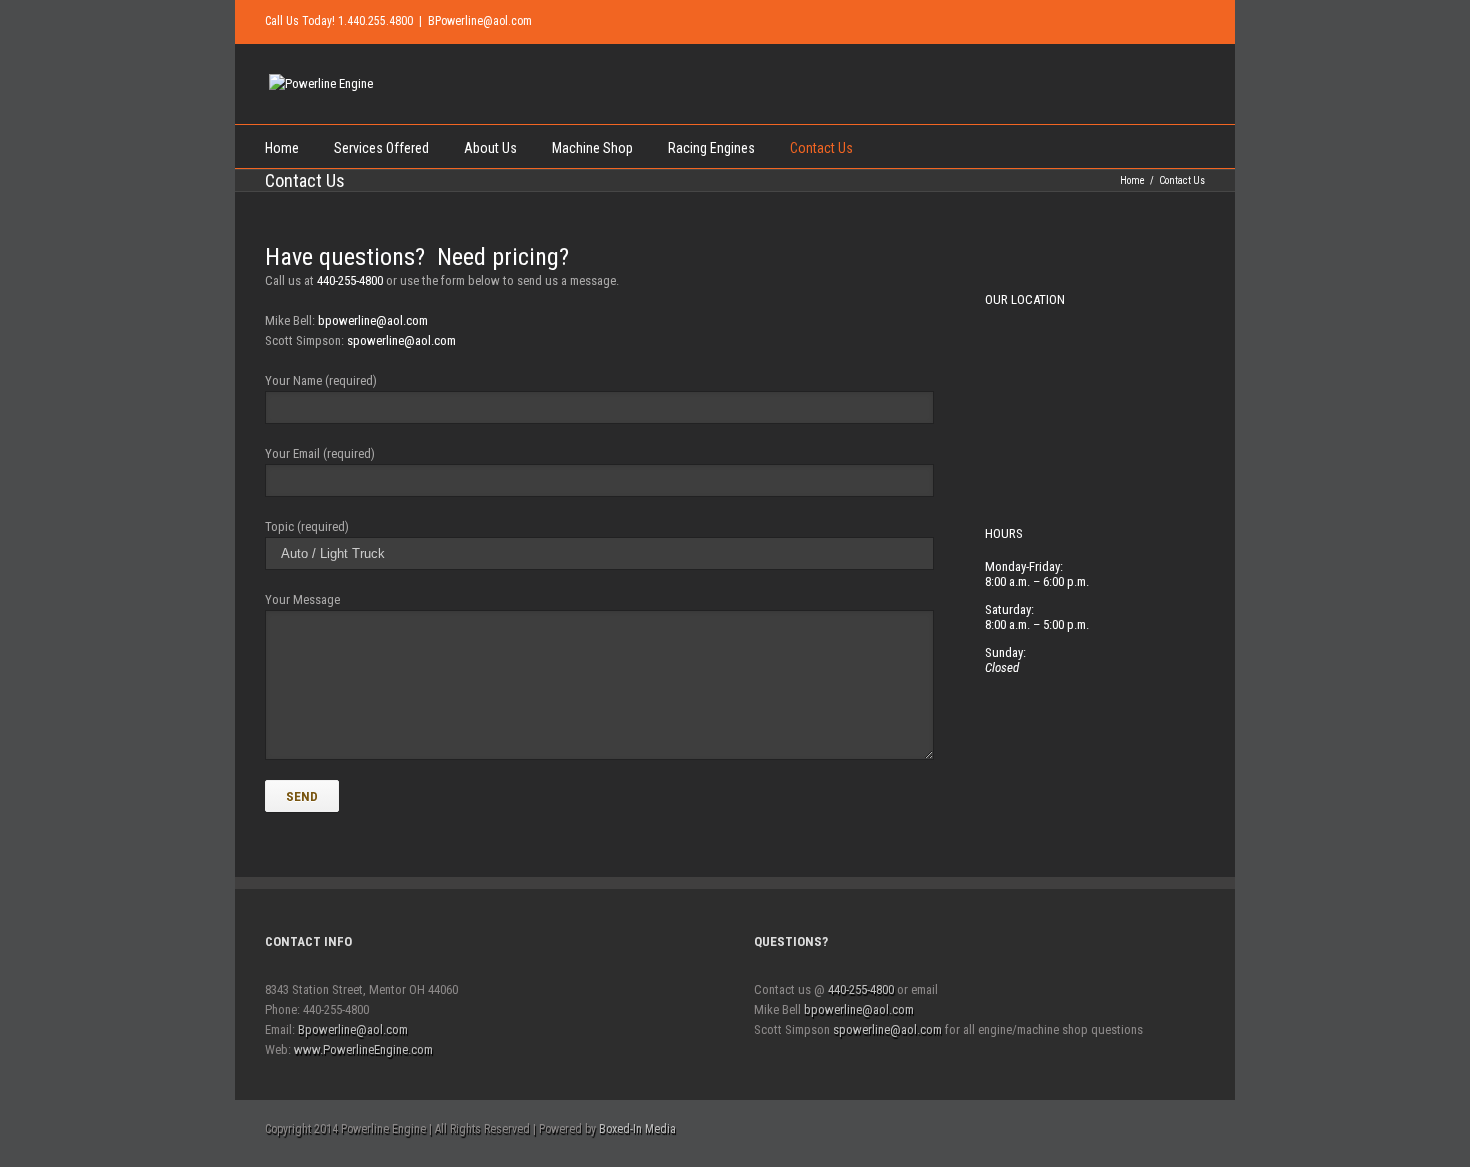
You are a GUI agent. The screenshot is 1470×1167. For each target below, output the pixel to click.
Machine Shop (592, 148)
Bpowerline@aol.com (353, 1029)
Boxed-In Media (637, 1129)
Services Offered (381, 148)
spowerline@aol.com (401, 340)
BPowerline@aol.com (480, 21)
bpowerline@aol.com (373, 320)
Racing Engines (711, 148)
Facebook (1178, 19)
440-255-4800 (350, 280)
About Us (490, 148)
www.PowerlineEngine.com (363, 1049)
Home (282, 148)
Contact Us (821, 148)
